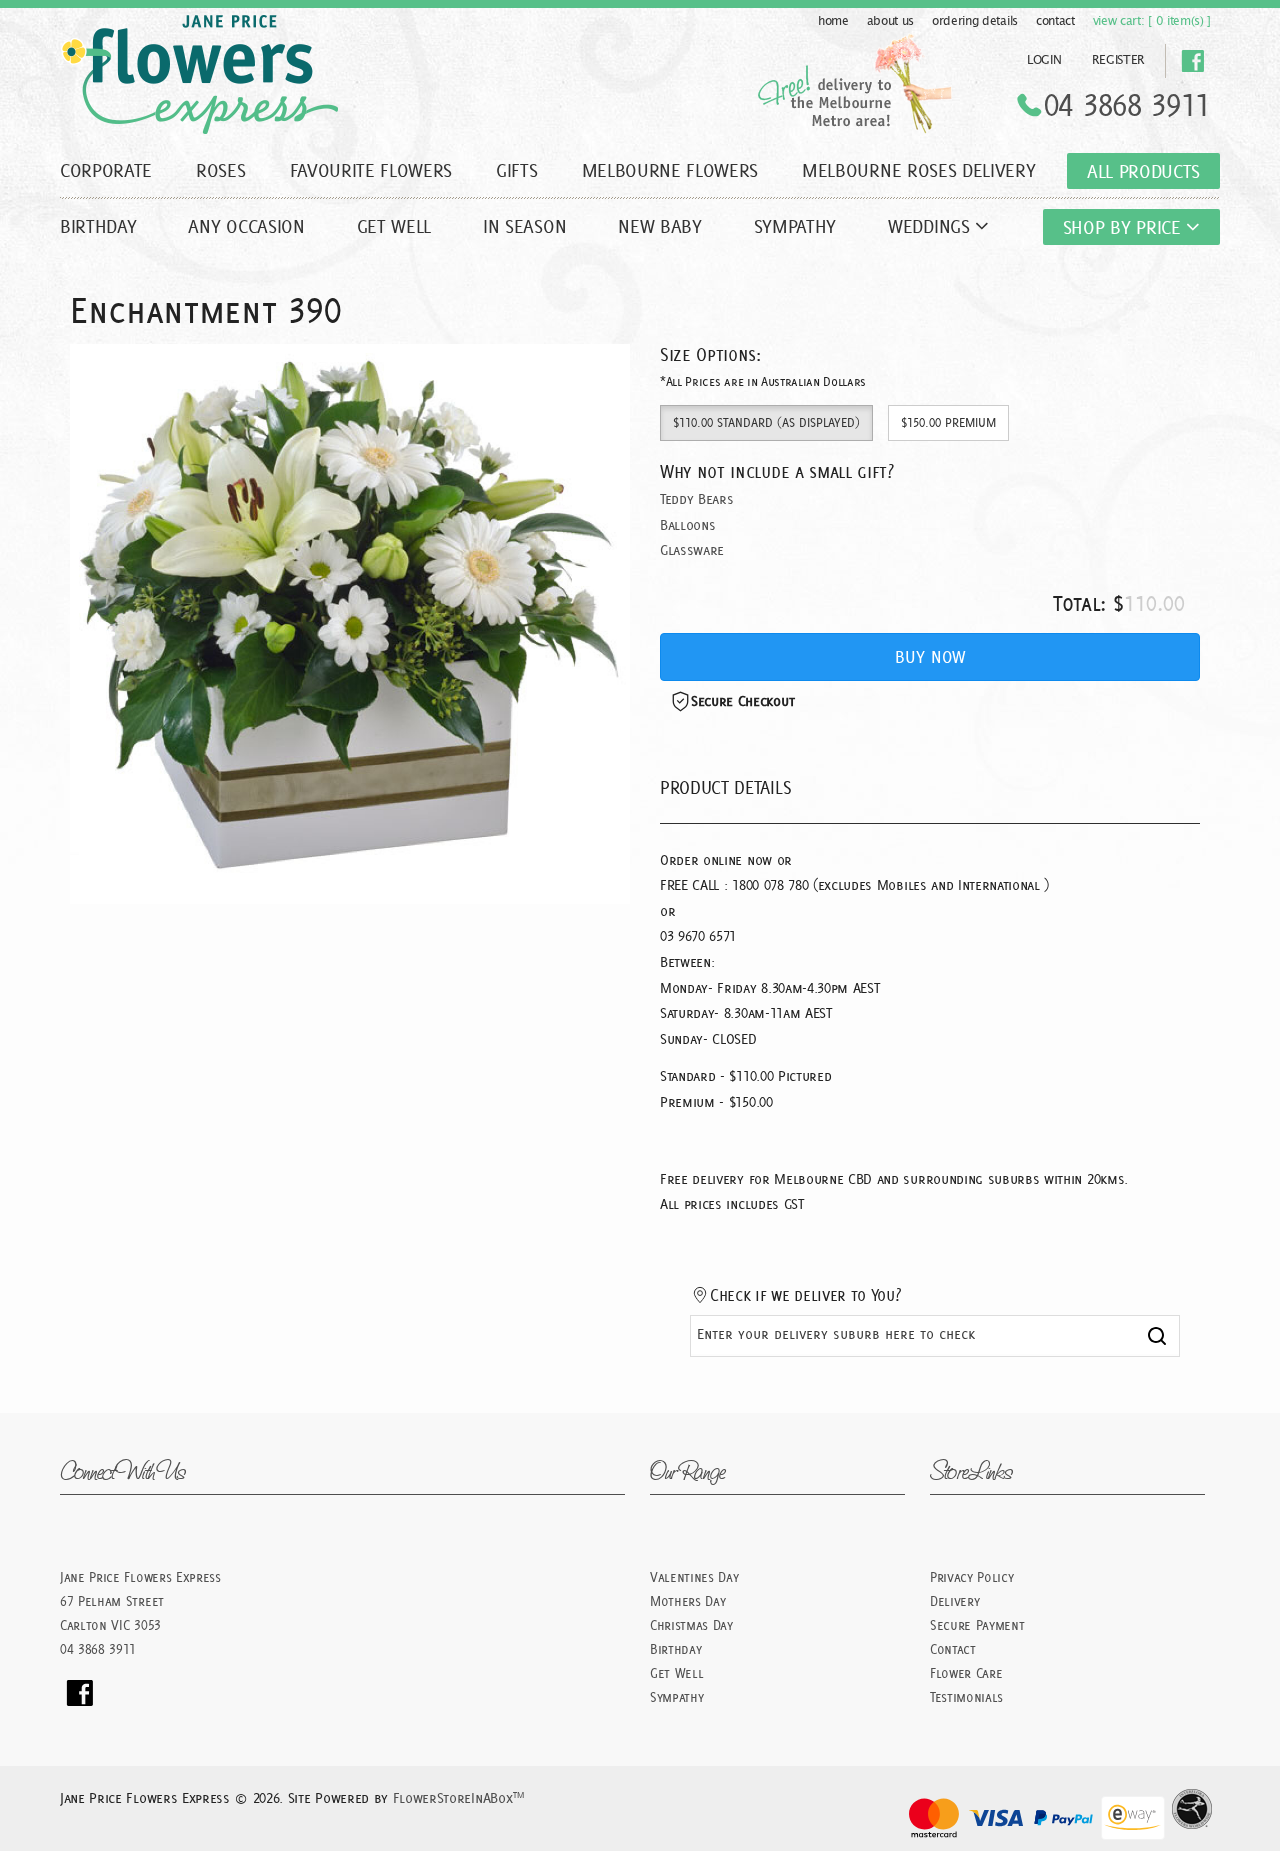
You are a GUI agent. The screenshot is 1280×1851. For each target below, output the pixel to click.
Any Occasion (246, 226)
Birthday (98, 226)
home (833, 21)
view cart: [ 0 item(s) (1152, 21)
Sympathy (795, 226)
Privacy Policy (972, 1577)
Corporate (106, 170)
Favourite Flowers (371, 170)
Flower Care (966, 1673)
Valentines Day (694, 1577)
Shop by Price (1125, 227)
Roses (220, 170)
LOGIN (1044, 60)
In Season (524, 226)
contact (1055, 21)
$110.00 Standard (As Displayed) (766, 422)
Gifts (516, 170)
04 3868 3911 (1127, 105)
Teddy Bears (696, 499)
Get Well (394, 226)
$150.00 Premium (948, 422)
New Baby (659, 226)
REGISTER (1118, 60)
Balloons (687, 525)
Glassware (692, 550)
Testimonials (966, 1697)
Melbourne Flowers (670, 170)
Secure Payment (977, 1625)
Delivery (954, 1601)
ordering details (975, 21)
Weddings (931, 226)
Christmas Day (691, 1625)
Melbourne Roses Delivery (918, 170)
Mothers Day (687, 1601)
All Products (1143, 171)
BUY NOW (930, 656)
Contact (953, 1649)
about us (890, 21)
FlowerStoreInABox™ (459, 1798)
